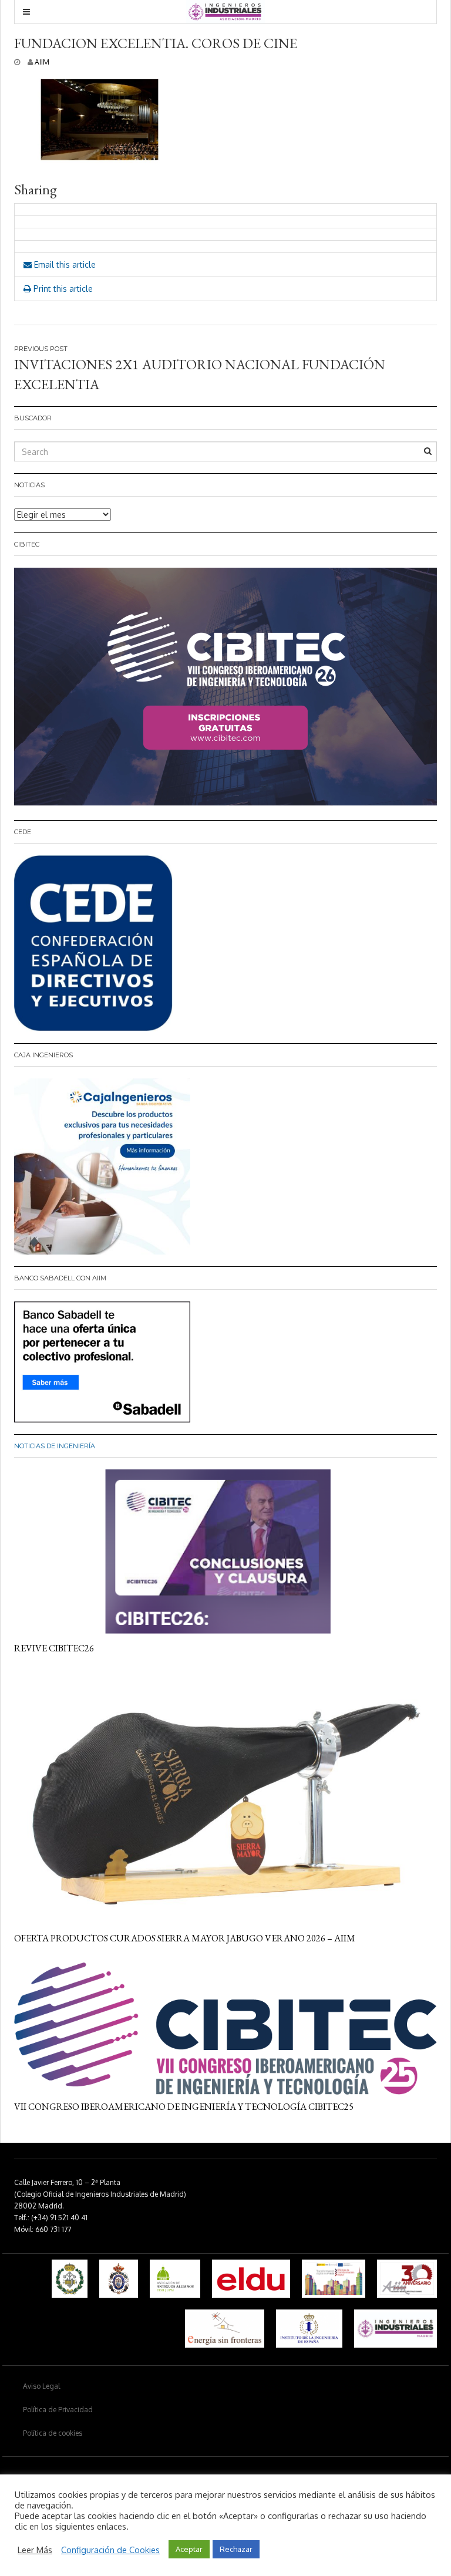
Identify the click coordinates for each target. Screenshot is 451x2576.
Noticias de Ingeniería (55, 1446)
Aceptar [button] (189, 2549)
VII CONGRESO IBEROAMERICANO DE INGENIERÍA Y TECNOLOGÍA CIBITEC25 (184, 2107)
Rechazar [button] (236, 2549)
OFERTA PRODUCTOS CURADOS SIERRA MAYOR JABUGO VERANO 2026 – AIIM (185, 1938)
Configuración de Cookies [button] (110, 2550)
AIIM (42, 62)
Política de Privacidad (58, 2410)
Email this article (64, 264)
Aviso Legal (41, 2386)
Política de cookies (53, 2433)
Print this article (62, 289)
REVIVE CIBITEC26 (54, 1648)
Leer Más (35, 2550)
